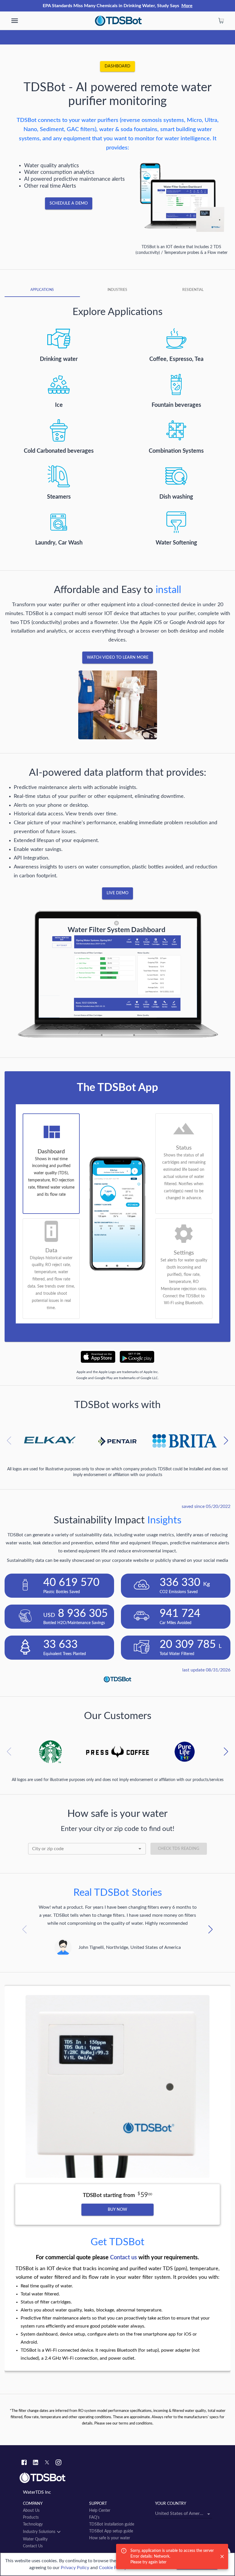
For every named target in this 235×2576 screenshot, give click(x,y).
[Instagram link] (58, 2463)
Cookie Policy (113, 2568)
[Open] (140, 1849)
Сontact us (124, 2258)
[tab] (42, 290)
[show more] (15, 21)
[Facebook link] (24, 2463)
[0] (221, 21)
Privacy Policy (75, 2568)
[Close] (222, 2556)
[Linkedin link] (36, 2463)
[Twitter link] (47, 2463)
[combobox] (87, 1849)
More (187, 6)
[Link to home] (117, 2478)
